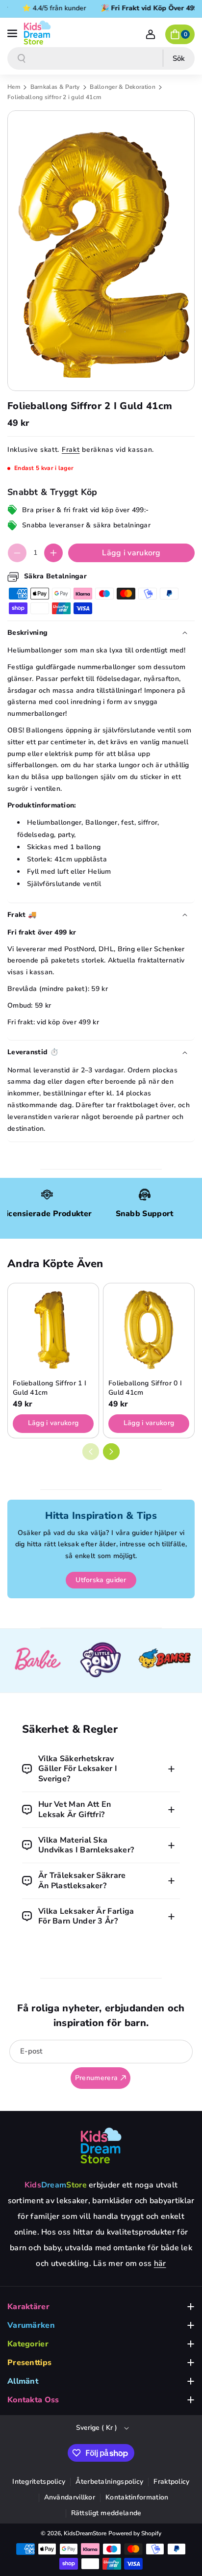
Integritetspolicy (39, 2482)
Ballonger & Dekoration (123, 87)
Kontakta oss (33, 2400)
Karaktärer (28, 2307)
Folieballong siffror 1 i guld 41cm (50, 1388)
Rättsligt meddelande (106, 2513)
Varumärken (31, 2325)
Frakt (71, 450)
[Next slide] (111, 1452)
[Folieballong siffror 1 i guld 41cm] (53, 1329)
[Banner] (37, 1661)
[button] (13, 32)
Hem (14, 87)
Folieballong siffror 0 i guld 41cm (145, 1388)
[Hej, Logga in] (151, 34)
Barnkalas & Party (56, 87)
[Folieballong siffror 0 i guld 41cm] (149, 1329)
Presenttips (29, 2363)
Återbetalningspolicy (109, 2482)
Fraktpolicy (171, 2482)
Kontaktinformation (137, 2497)
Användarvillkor (70, 2497)
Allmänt (23, 2381)
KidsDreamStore (85, 2533)
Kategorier (28, 2344)
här (160, 2264)
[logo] (101, 2145)
